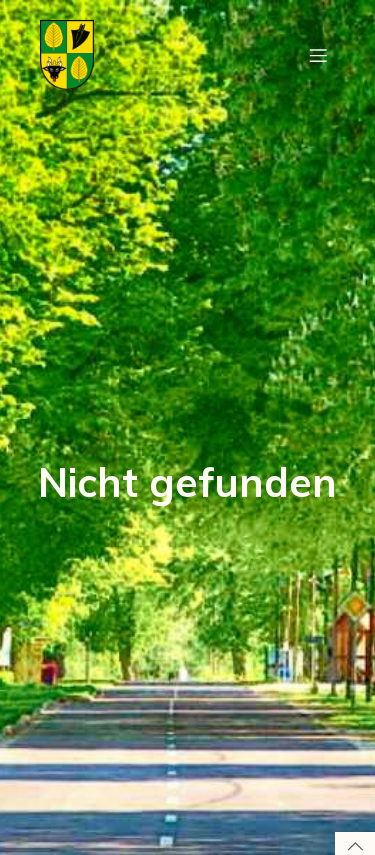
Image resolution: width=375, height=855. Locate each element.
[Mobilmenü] (318, 55)
